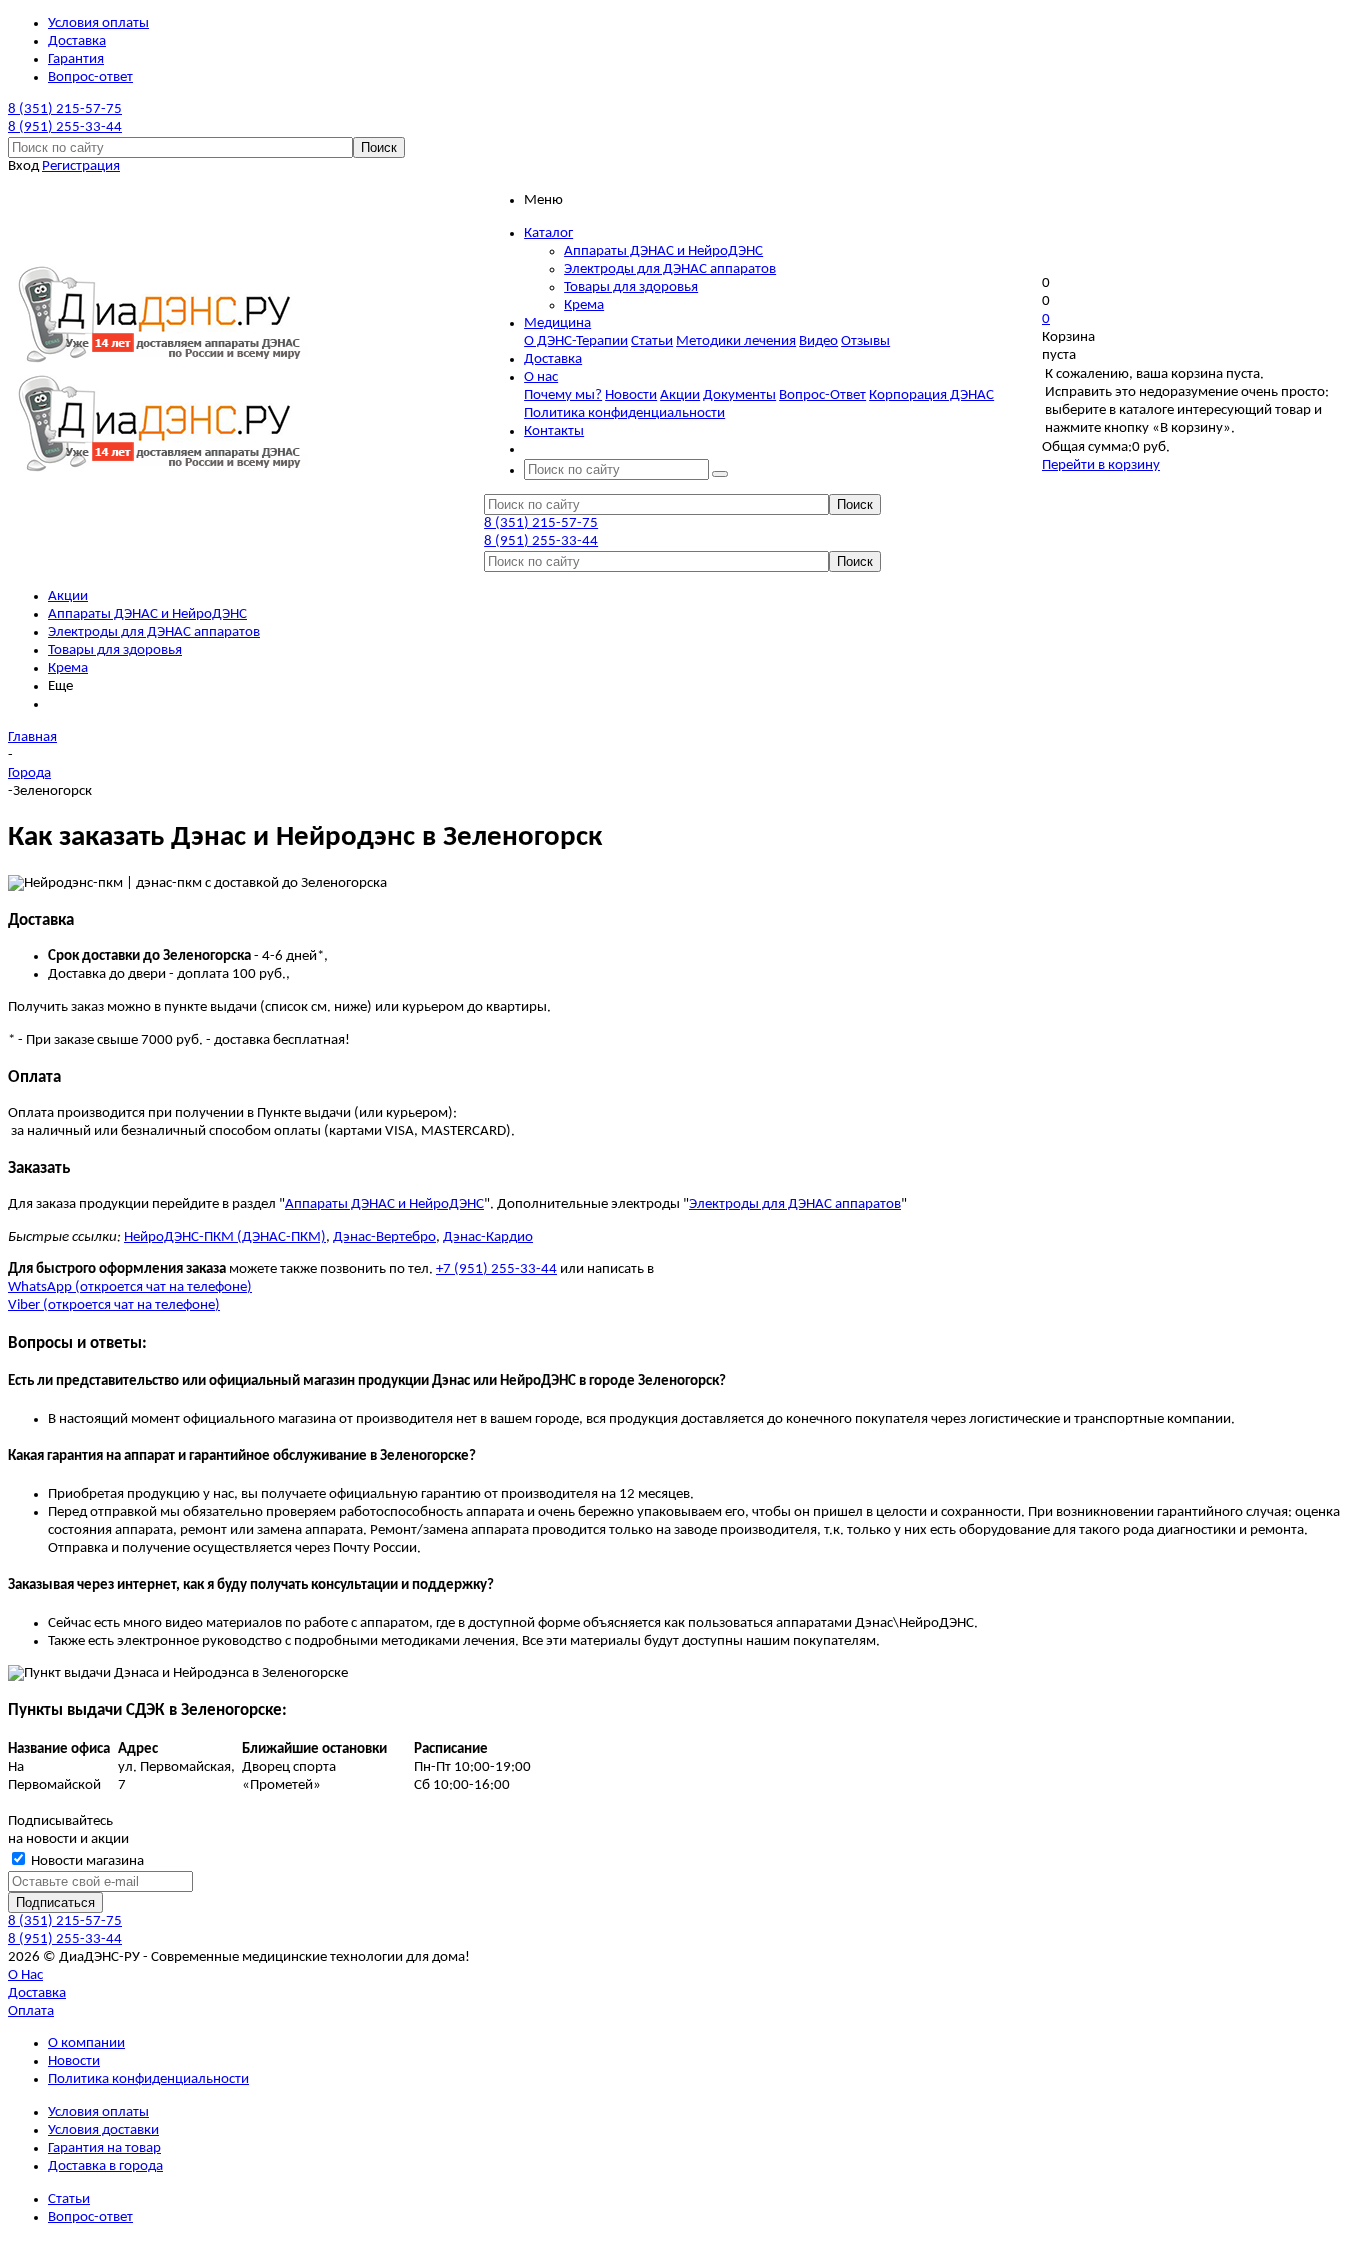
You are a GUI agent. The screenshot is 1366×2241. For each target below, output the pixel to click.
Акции (680, 395)
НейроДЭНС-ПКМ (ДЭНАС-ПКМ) (225, 1237)
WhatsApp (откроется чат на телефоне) (130, 1287)
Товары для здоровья (631, 287)
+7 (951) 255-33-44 (496, 1269)
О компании (86, 2043)
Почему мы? (563, 395)
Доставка (37, 1993)
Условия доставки (103, 2130)
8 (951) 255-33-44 (65, 127)
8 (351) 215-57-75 (65, 109)
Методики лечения (736, 341)
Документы (739, 395)
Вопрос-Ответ (822, 395)
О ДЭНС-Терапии (576, 341)
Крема (584, 305)
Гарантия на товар (104, 2148)
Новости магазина (86, 1861)
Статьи (652, 341)
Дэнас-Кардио (488, 1237)
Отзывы (865, 341)
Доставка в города (105, 2166)
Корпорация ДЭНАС (931, 395)
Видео (818, 341)
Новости (631, 395)
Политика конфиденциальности (624, 413)
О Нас (25, 1975)
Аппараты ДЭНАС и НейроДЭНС (663, 251)
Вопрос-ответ (90, 2217)
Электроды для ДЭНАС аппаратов (670, 269)
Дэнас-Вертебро (384, 1237)
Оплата (31, 2011)
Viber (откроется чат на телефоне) (114, 1305)
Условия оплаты (98, 2112)
